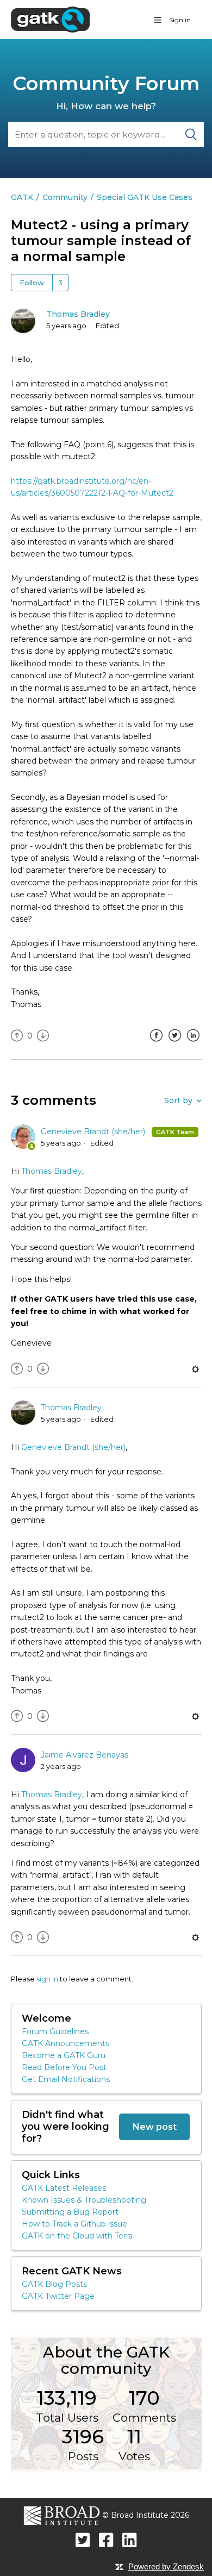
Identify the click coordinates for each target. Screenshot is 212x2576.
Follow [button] (32, 283)
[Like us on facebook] (106, 2540)
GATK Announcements (66, 2043)
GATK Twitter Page (58, 2296)
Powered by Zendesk (166, 2566)
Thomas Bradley (78, 314)
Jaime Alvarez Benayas (85, 1755)
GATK (22, 197)
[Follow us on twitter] (83, 2540)
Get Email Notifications (66, 2079)
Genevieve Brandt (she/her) (94, 1131)
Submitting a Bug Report (70, 2212)
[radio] (17, 1036)
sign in (47, 1979)
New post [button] (154, 2127)
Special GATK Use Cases (145, 197)
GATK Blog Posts (54, 2284)
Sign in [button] (180, 20)
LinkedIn (194, 1043)
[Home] (50, 19)
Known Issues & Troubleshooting (84, 2200)
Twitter (175, 1043)
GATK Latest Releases (64, 2188)
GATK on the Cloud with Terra (77, 2236)
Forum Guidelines (55, 2031)
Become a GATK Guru (64, 2055)
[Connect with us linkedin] (130, 2540)
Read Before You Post (64, 2067)
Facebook (157, 1043)
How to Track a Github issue (74, 2224)
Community (65, 197)
